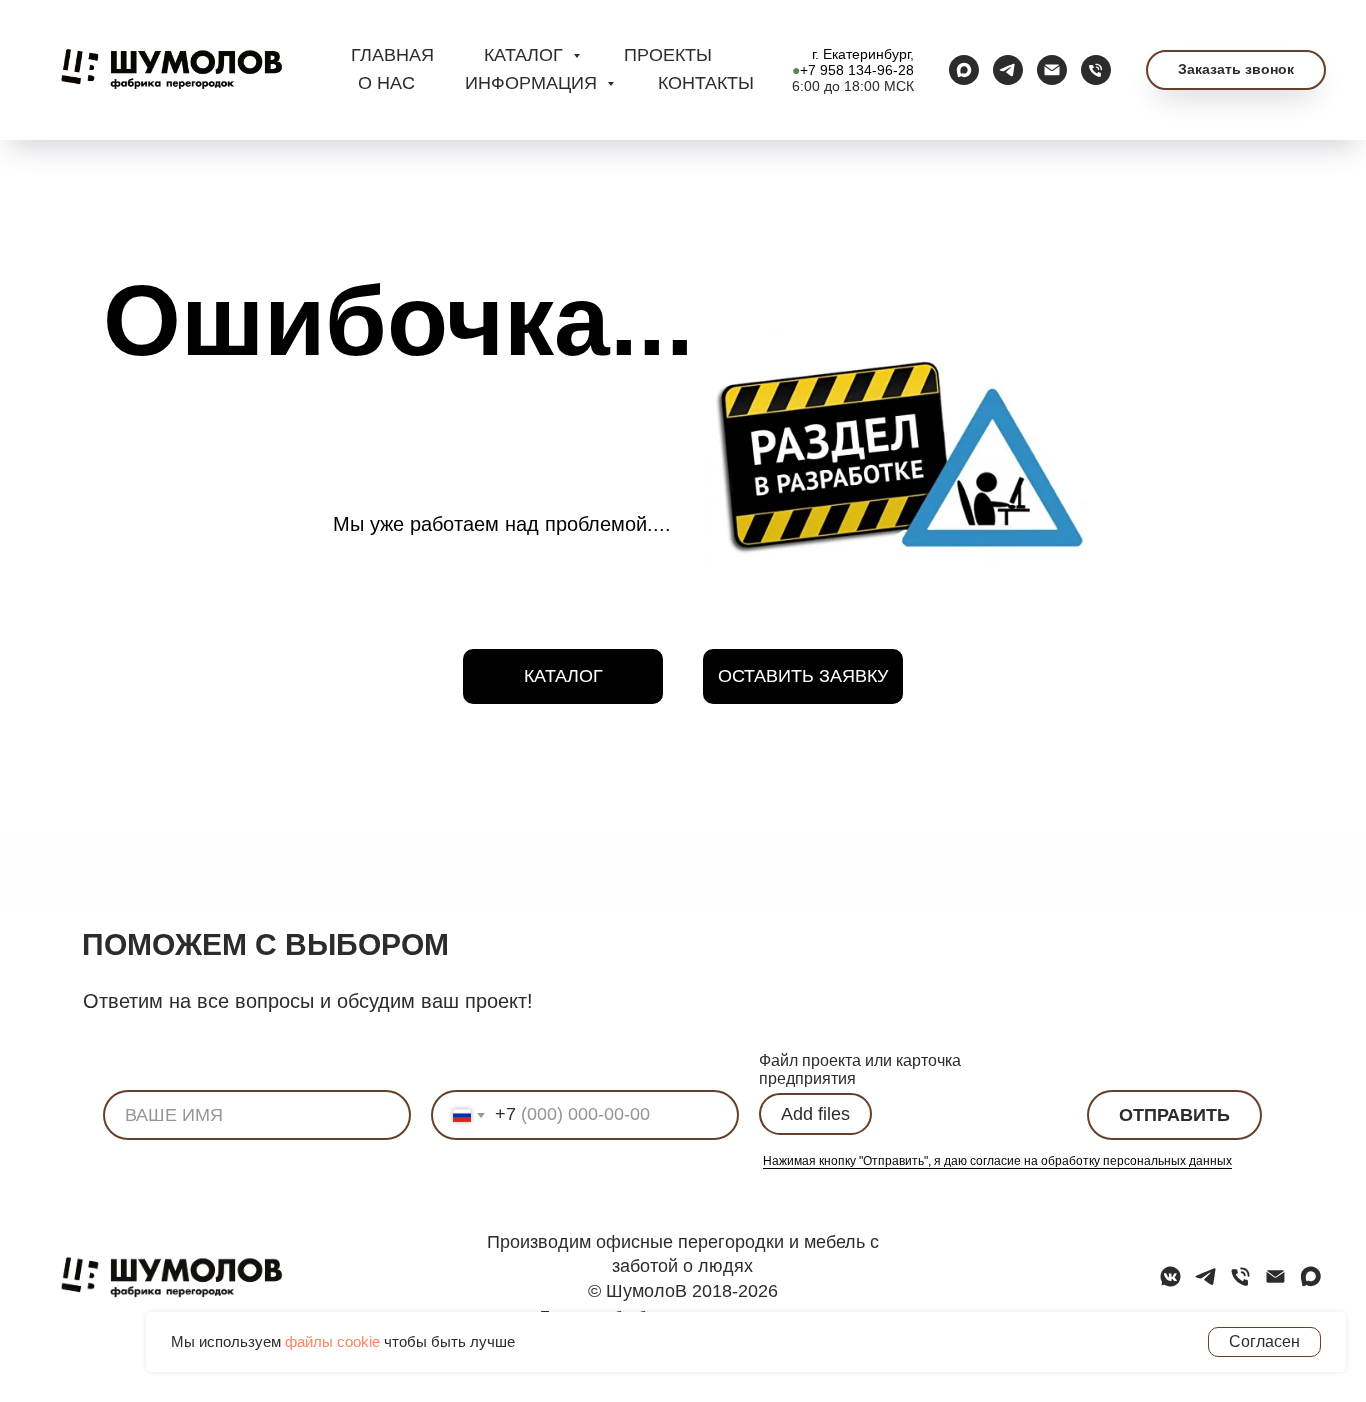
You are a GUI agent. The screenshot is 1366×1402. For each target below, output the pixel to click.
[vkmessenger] (1170, 1283)
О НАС (386, 83)
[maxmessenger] (964, 70)
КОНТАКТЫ (706, 83)
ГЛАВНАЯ (392, 55)
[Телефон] (1096, 70)
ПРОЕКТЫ (668, 55)
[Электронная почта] (1052, 70)
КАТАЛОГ (526, 55)
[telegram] (1008, 70)
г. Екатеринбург (861, 54)
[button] (1236, 70)
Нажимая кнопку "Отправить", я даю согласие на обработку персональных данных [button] (997, 1161)
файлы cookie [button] (332, 1341)
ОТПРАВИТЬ (1174, 1115)
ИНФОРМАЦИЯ (533, 83)
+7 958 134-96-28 (857, 70)
